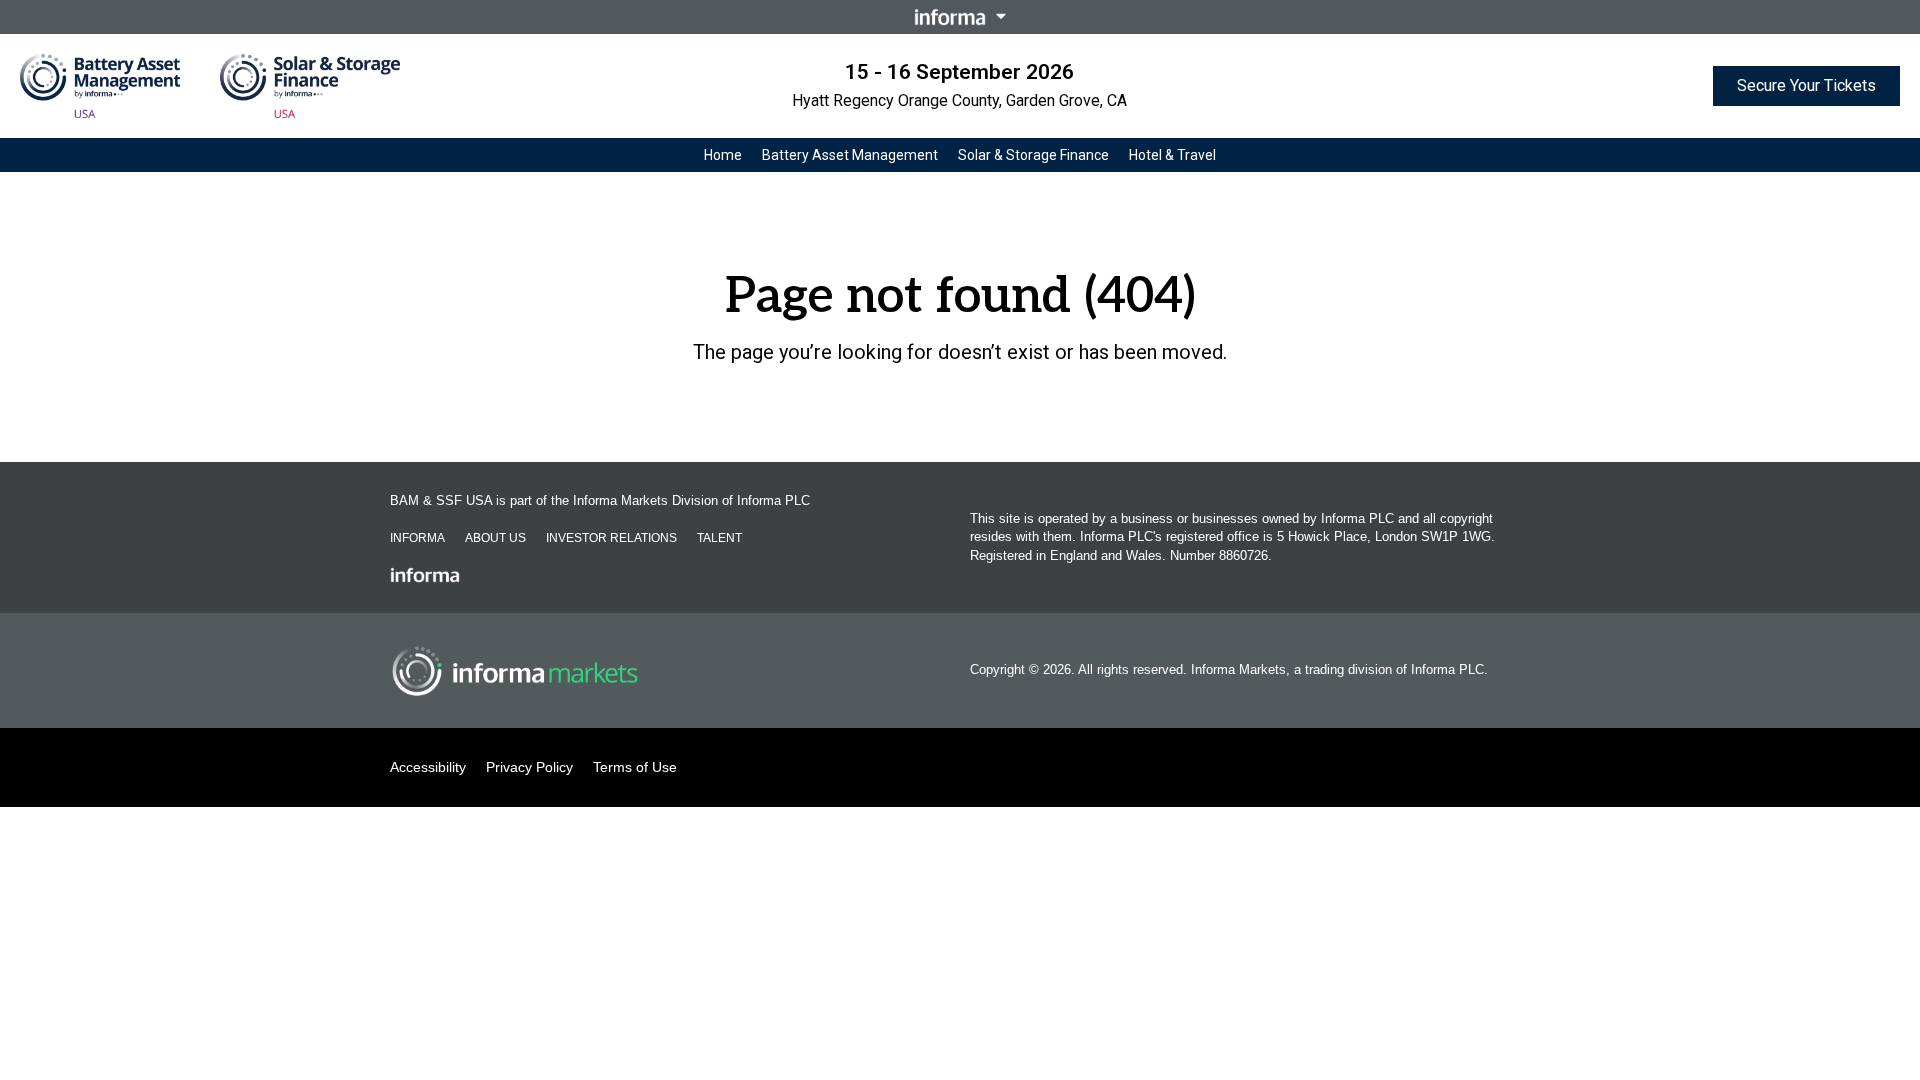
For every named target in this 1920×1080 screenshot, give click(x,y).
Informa (417, 538)
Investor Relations (611, 538)
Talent (719, 538)
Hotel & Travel (1172, 155)
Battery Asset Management (850, 155)
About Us (495, 538)
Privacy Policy (529, 767)
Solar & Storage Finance (1033, 155)
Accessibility (428, 767)
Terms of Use (635, 767)
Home (723, 155)
